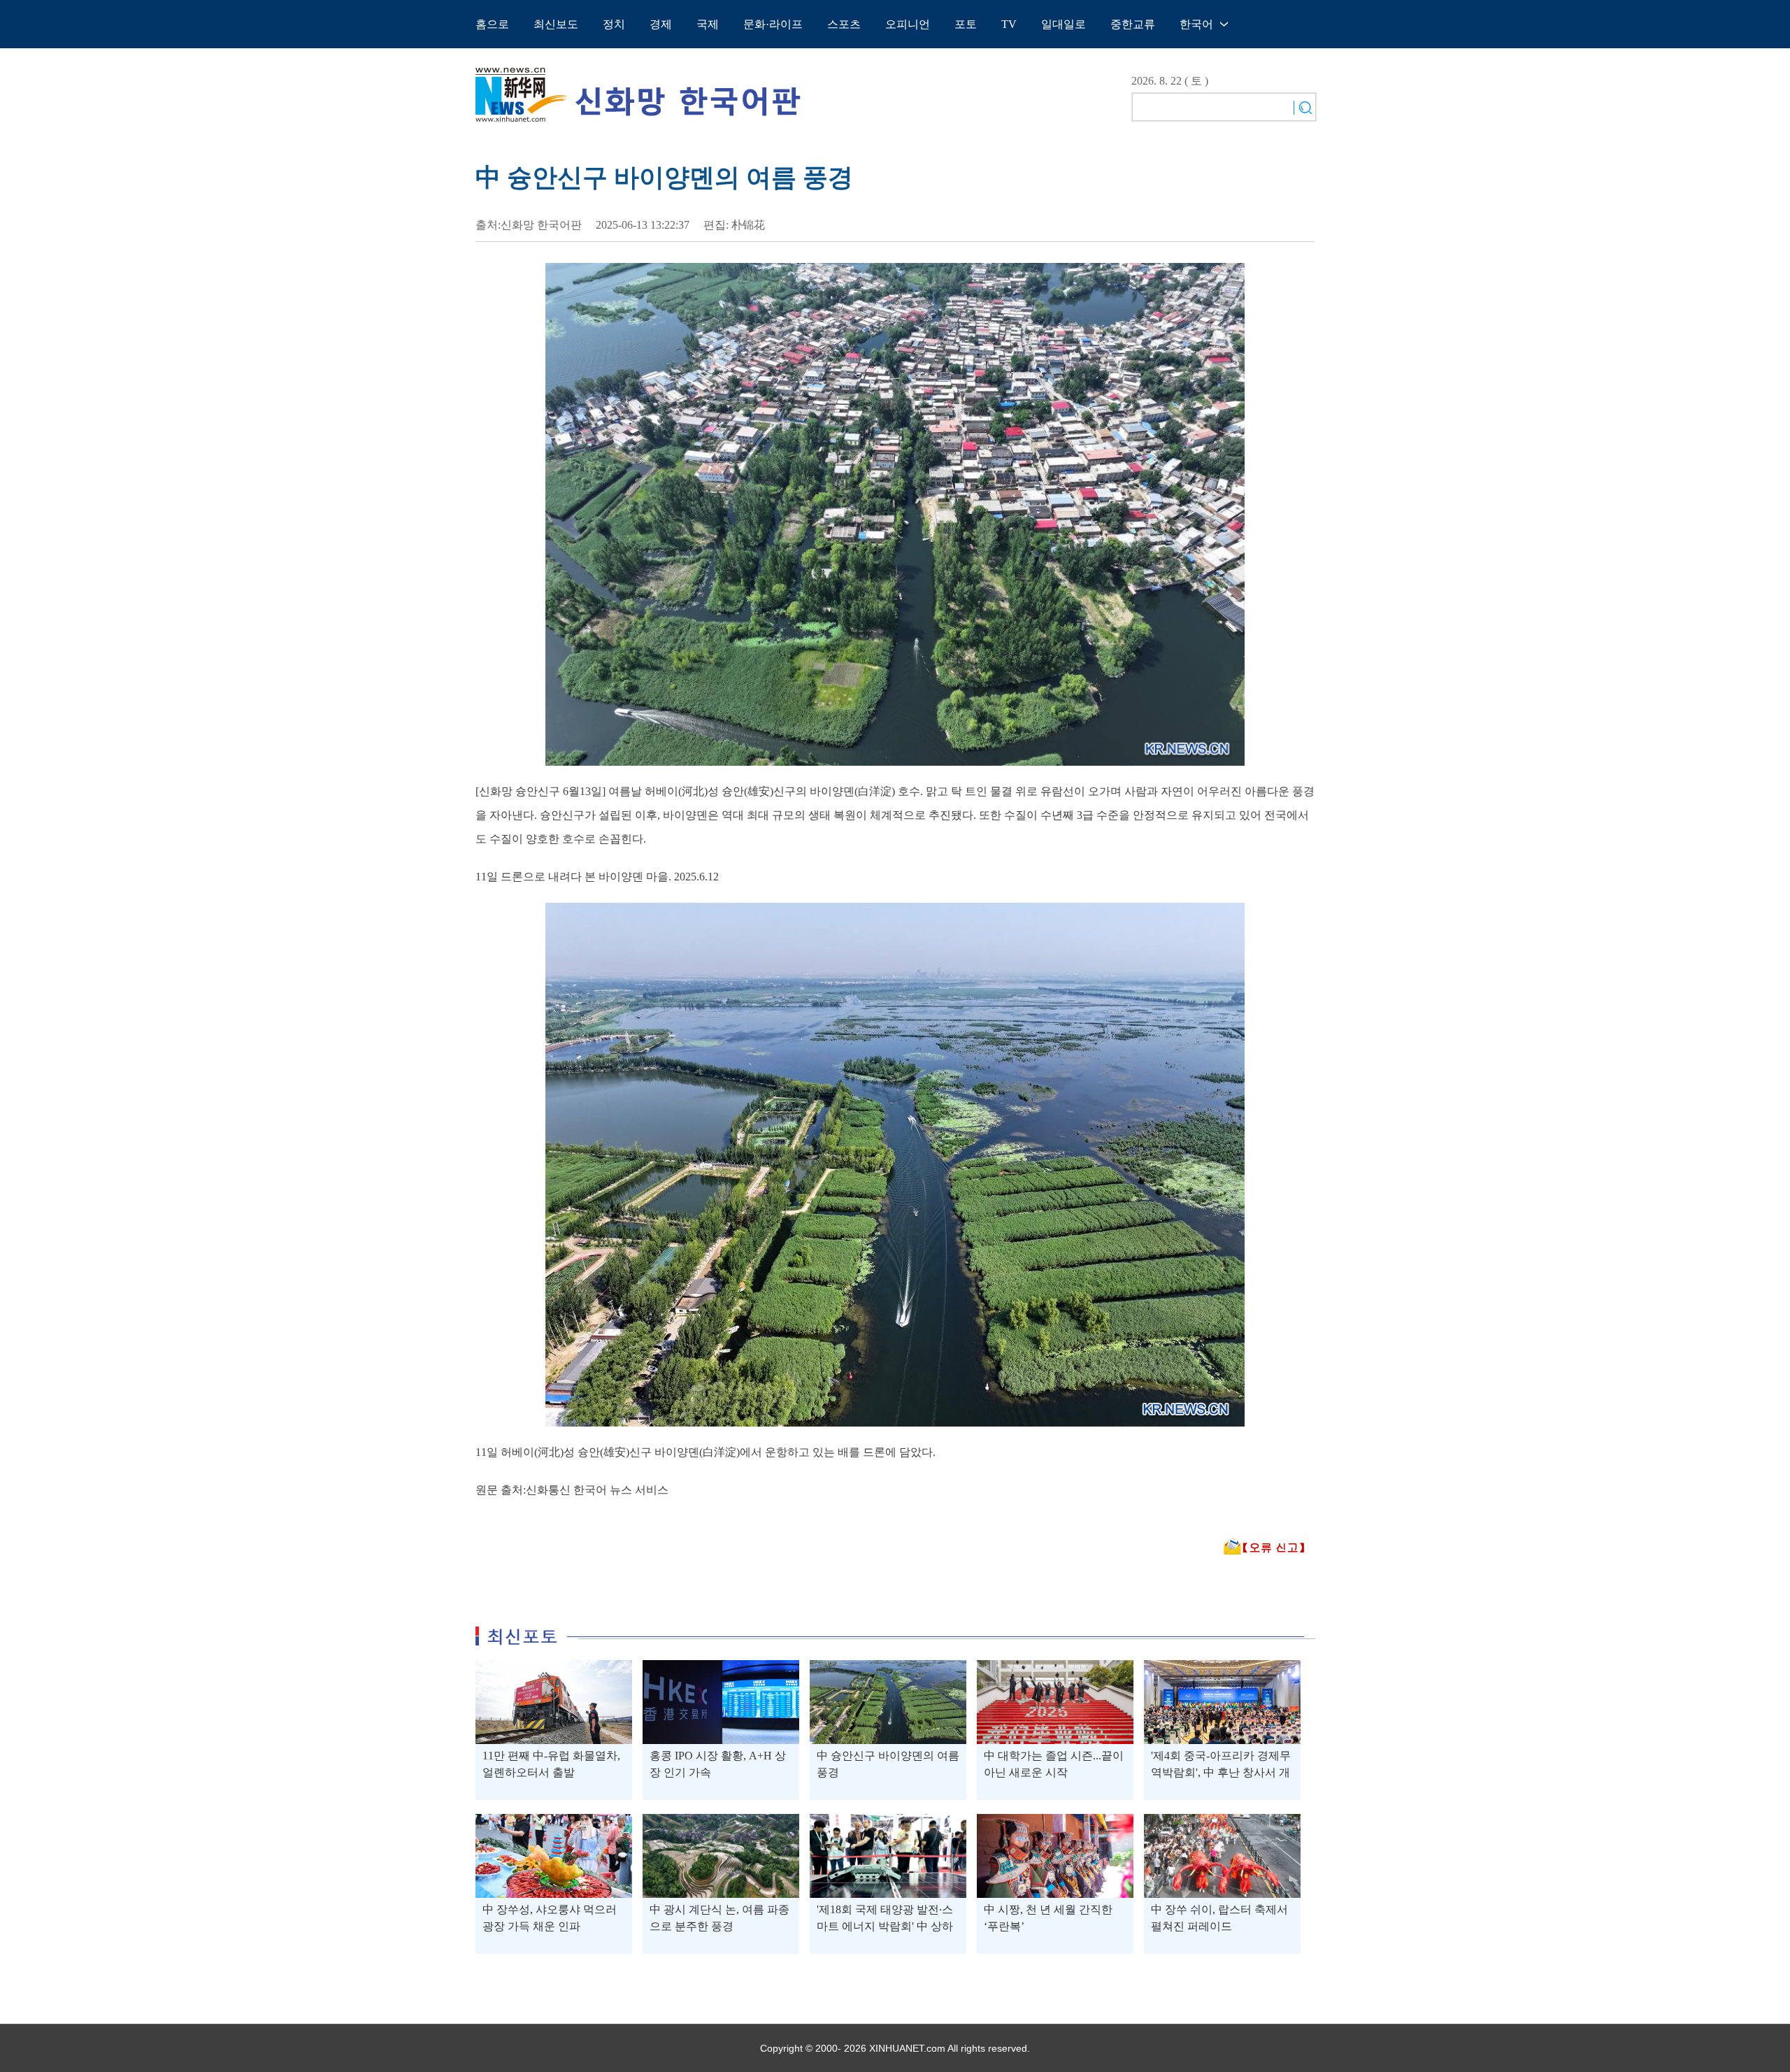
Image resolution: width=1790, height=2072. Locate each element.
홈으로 (492, 24)
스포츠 (844, 24)
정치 (614, 24)
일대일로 (1064, 24)
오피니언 (908, 24)
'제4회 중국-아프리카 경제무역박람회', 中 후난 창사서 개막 (1221, 1772)
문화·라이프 (773, 24)
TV (1009, 24)
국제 (708, 24)
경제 (661, 24)
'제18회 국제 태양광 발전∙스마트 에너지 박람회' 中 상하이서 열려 (885, 1926)
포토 (966, 24)
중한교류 (1133, 24)
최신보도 (556, 24)
